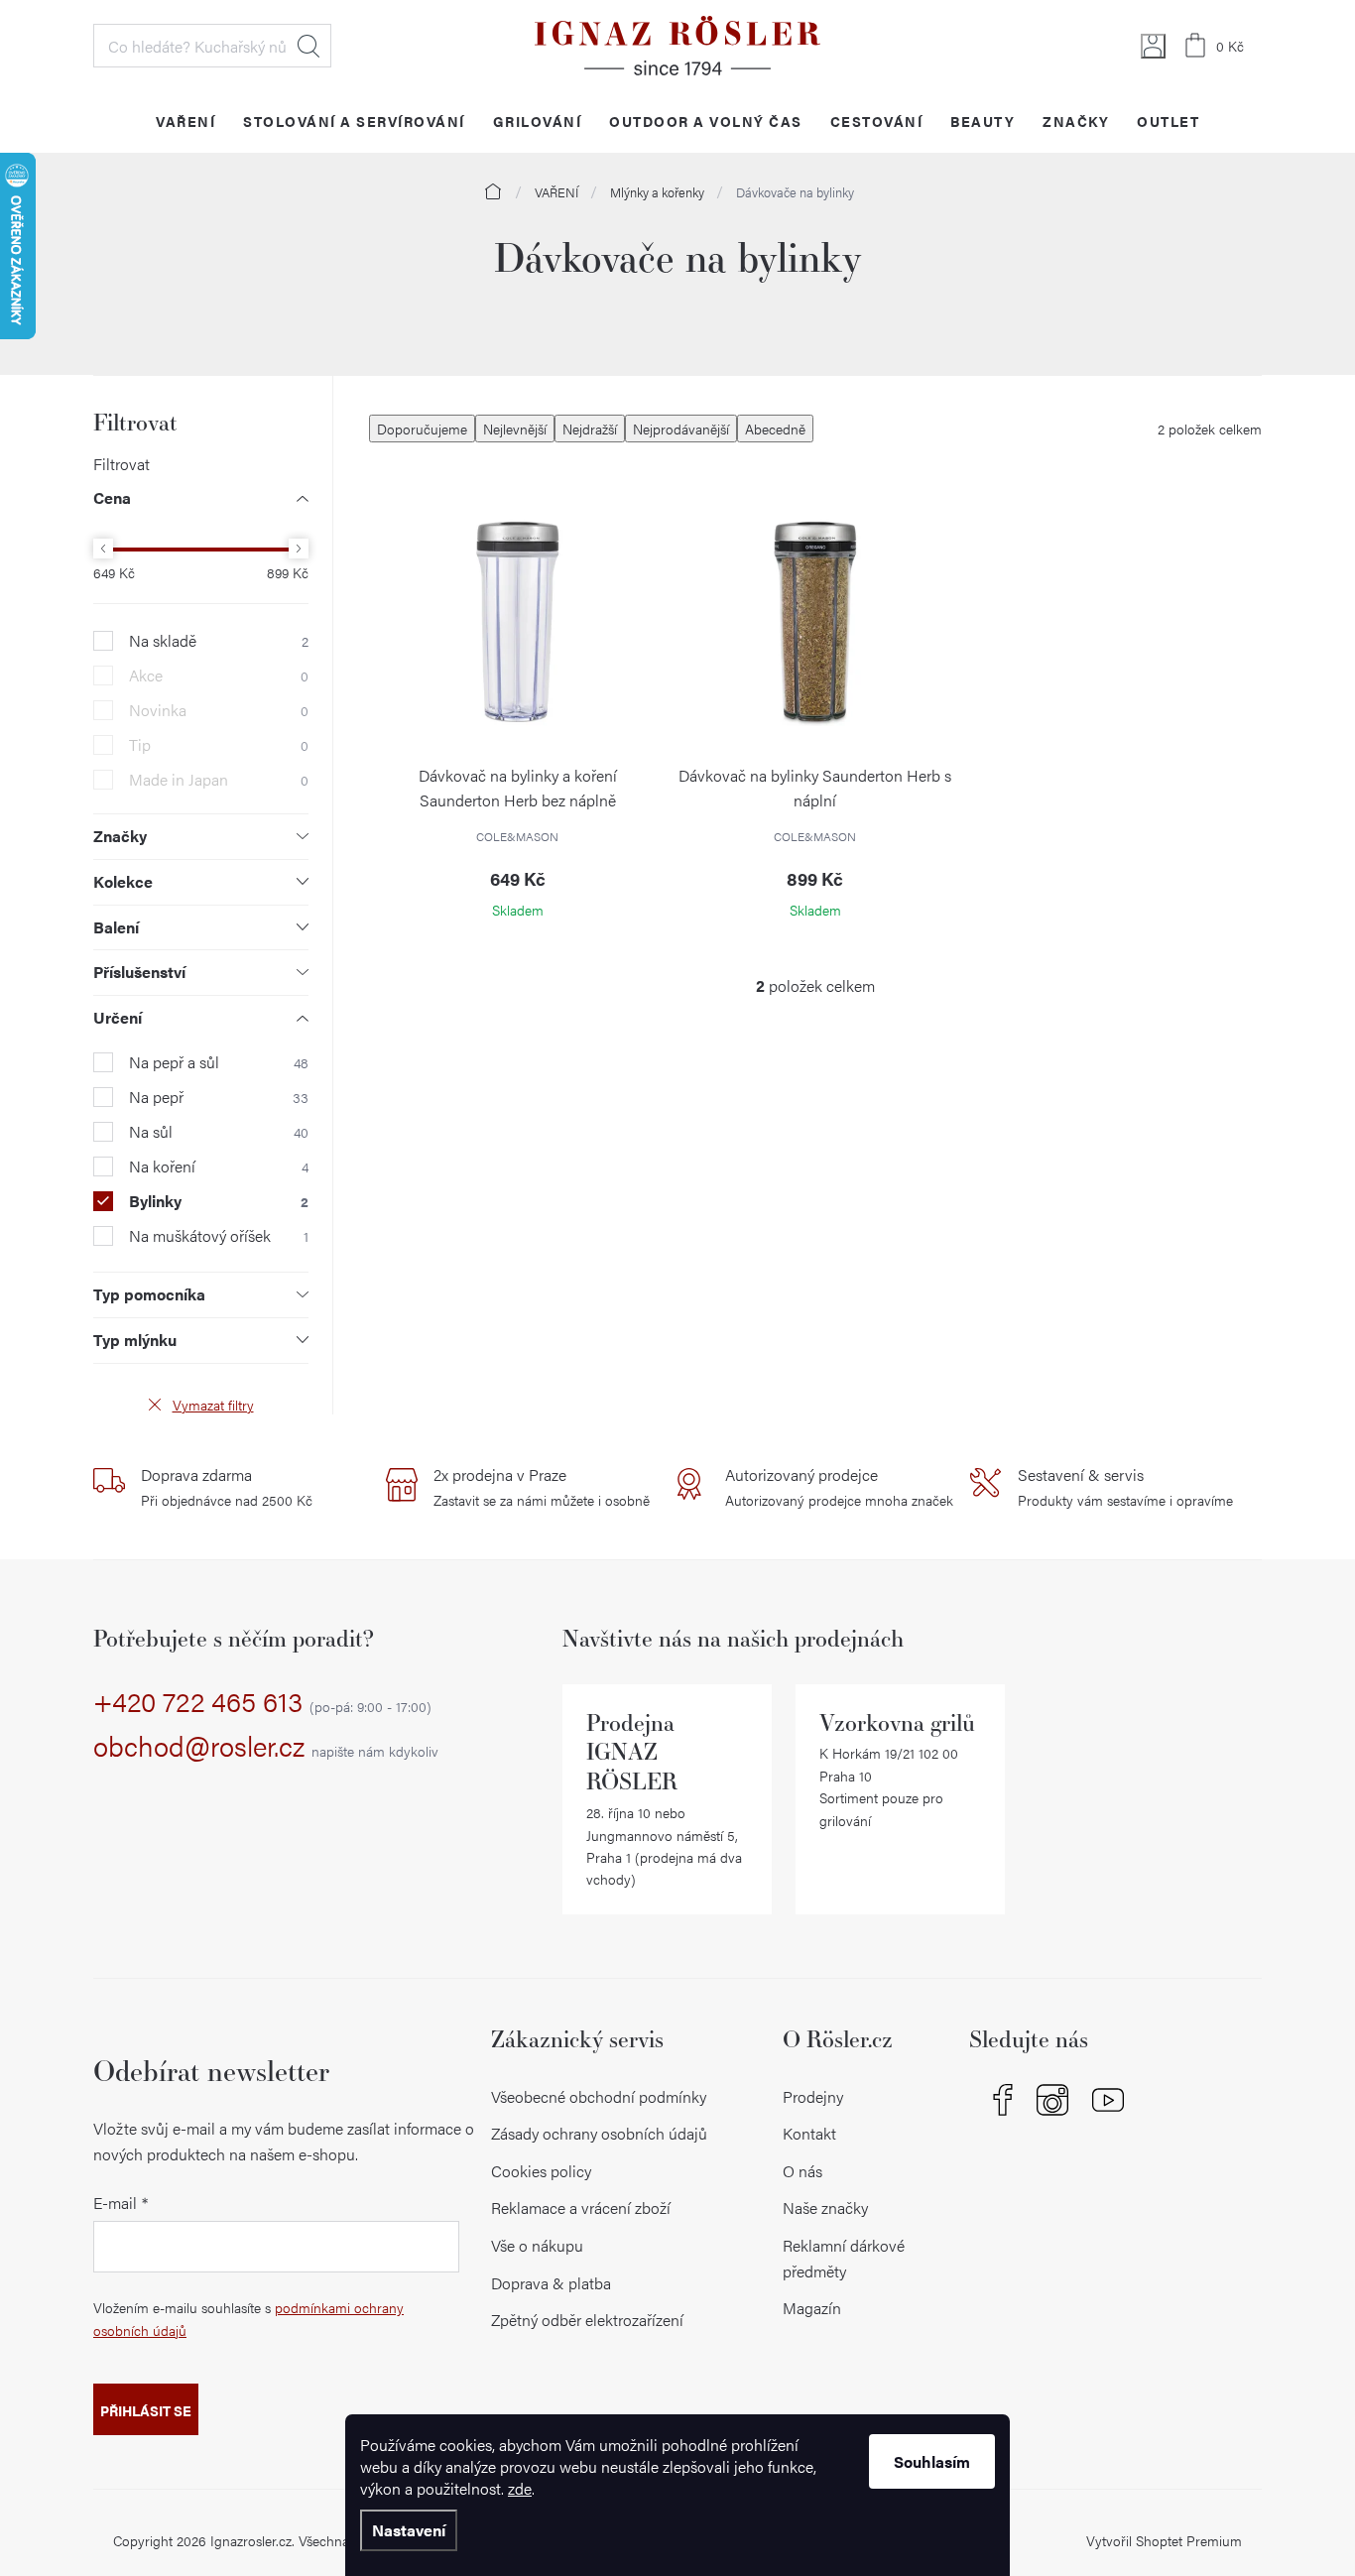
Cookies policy (541, 2171)
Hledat (308, 46)
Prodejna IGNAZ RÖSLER (632, 1752)
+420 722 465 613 (262, 1702)
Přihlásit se (146, 2410)
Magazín (812, 2308)
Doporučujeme (422, 429)
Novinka (219, 710)
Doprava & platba (551, 2283)
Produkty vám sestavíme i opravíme (1125, 1487)
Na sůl (219, 1132)
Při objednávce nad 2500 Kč (227, 1487)
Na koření (219, 1166)
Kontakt (809, 2133)
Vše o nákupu (537, 2245)
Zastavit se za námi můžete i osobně (542, 1487)
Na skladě (219, 641)
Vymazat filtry (213, 1405)
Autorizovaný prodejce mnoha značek (839, 1487)
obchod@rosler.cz (266, 1747)
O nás (802, 2171)
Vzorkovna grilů (897, 1722)
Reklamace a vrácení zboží (581, 2208)
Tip (219, 745)
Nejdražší (590, 429)
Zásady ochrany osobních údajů (599, 2133)
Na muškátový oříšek (219, 1236)
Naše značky (825, 2208)
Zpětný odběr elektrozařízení (587, 2320)
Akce (219, 675)
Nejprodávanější (681, 429)
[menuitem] (185, 121)
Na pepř (219, 1097)
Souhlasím (932, 2461)
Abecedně (775, 429)
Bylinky (219, 1201)
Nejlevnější (515, 429)
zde (520, 2488)
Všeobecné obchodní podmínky (599, 2096)
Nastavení (409, 2530)
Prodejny (813, 2096)
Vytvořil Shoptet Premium (1164, 2540)
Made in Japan (219, 780)
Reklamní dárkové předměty (844, 2258)
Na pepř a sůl (219, 1062)
